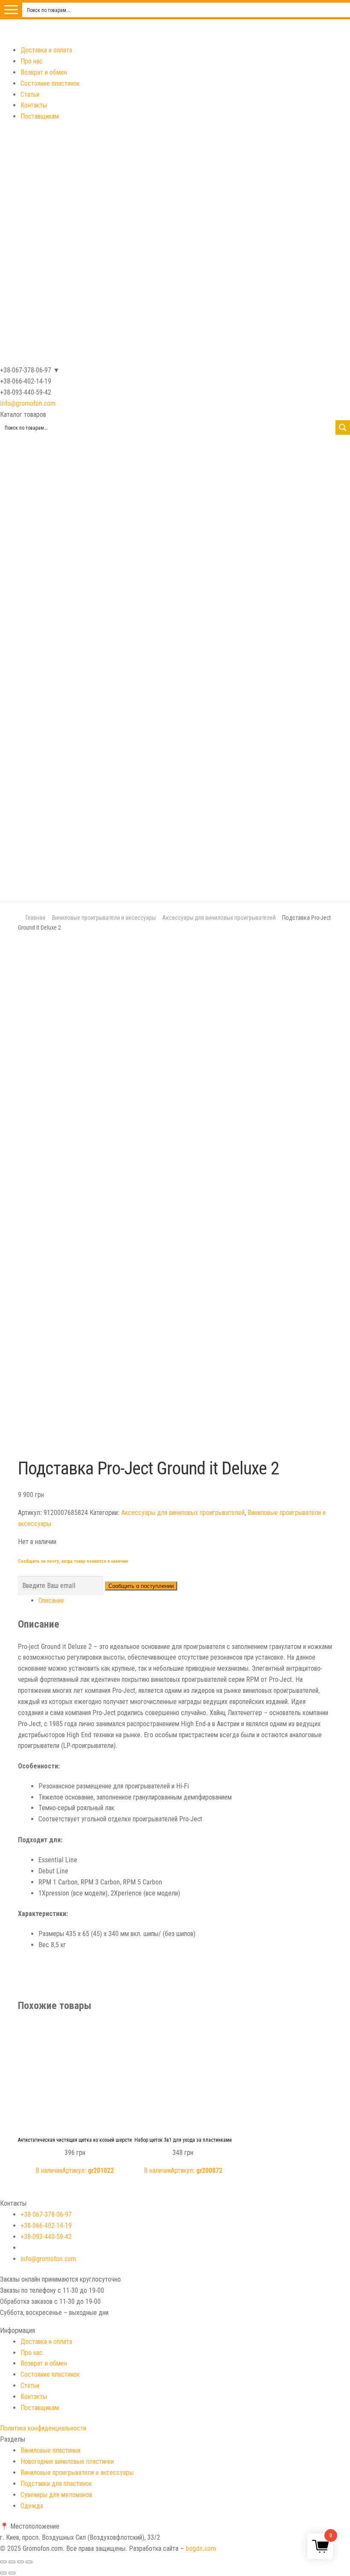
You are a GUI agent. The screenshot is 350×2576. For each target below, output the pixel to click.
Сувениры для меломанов (56, 2495)
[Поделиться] (12, 2562)
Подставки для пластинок (56, 2484)
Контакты (34, 105)
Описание (51, 1601)
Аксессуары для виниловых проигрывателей (219, 918)
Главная (35, 918)
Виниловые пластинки (50, 2450)
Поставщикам (40, 116)
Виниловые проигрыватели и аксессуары (104, 918)
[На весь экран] (20, 2562)
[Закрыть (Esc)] (3, 2562)
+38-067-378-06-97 (46, 2214)
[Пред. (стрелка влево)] (3, 2573)
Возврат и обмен (44, 72)
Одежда (32, 2506)
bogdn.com (201, 2548)
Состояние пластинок (50, 83)
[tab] (185, 1601)
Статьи (30, 94)
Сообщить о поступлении (141, 1586)
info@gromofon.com (28, 403)
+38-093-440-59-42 (46, 2237)
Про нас (32, 61)
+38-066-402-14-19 (46, 2226)
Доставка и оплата (46, 50)
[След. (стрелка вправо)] (12, 2573)
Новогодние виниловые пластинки (67, 2461)
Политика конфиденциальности (43, 2428)
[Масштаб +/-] (29, 2562)
